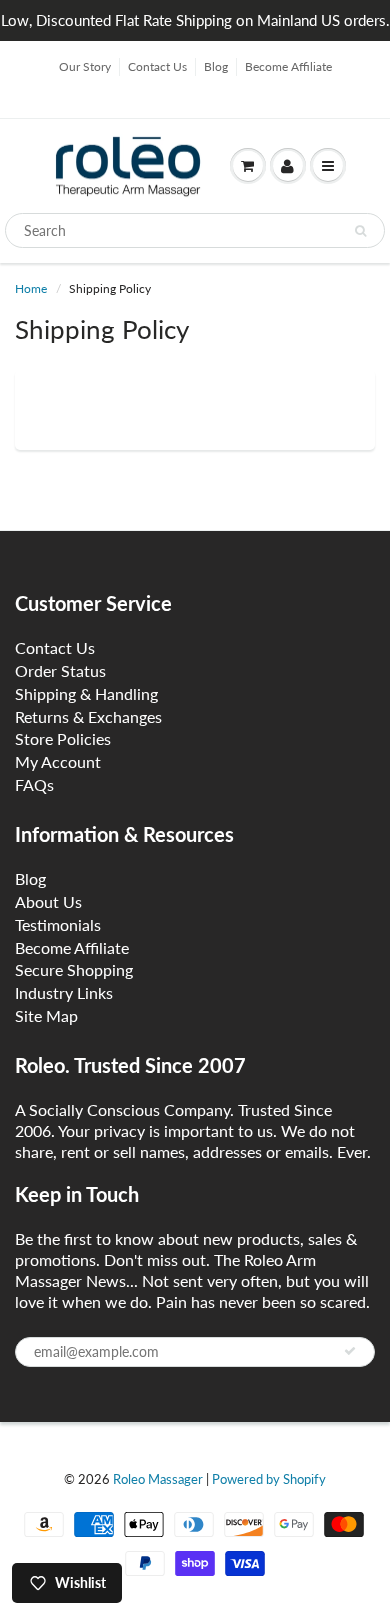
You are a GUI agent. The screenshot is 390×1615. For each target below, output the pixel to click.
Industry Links (64, 992)
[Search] (360, 231)
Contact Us (157, 66)
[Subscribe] (350, 1351)
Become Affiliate (288, 66)
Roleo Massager (158, 1479)
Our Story (85, 66)
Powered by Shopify (269, 1479)
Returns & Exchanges (88, 716)
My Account (58, 761)
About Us (48, 901)
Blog (216, 66)
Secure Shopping (74, 969)
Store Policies (63, 738)
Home (31, 288)
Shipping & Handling (86, 693)
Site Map (46, 1015)
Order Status (60, 670)
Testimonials (58, 924)
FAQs (34, 784)
